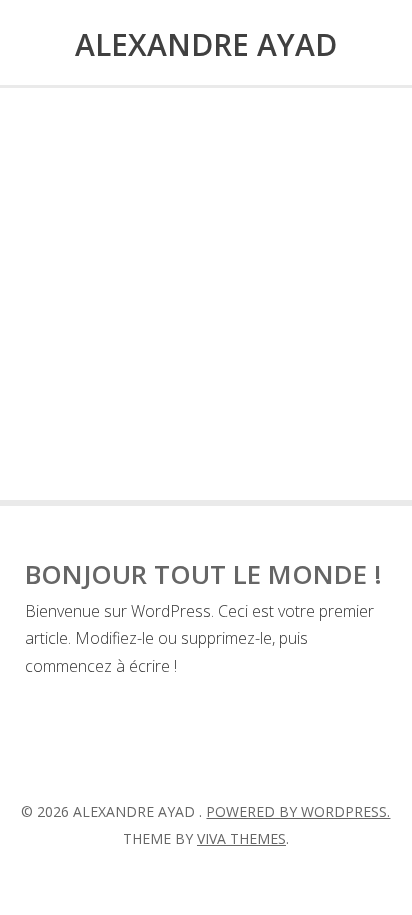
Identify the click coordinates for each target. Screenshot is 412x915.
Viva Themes (241, 838)
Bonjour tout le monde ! (203, 574)
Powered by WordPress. (298, 811)
